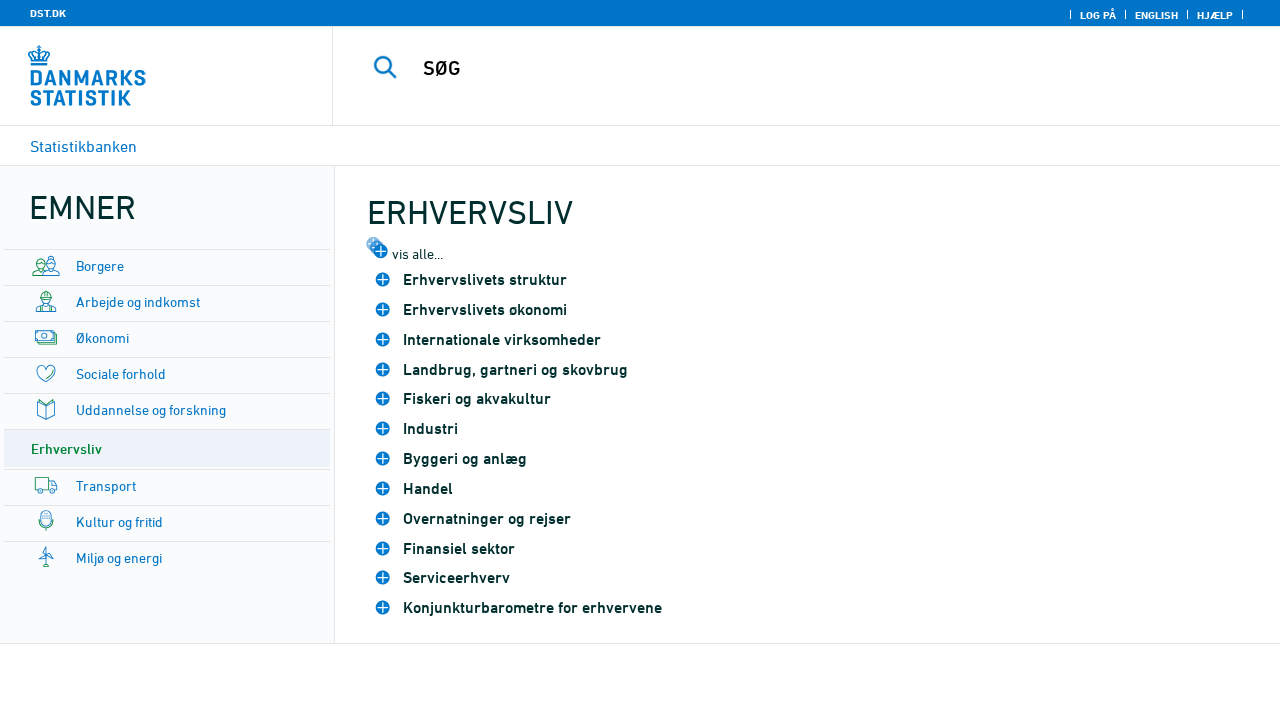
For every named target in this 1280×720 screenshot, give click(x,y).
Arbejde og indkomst (138, 301)
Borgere (100, 265)
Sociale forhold (121, 373)
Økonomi (102, 337)
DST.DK (48, 13)
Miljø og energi (119, 557)
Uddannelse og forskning (151, 409)
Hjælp (1215, 15)
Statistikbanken (83, 146)
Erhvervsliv (66, 448)
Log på (1098, 15)
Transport (106, 485)
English (1156, 15)
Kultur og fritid (119, 521)
